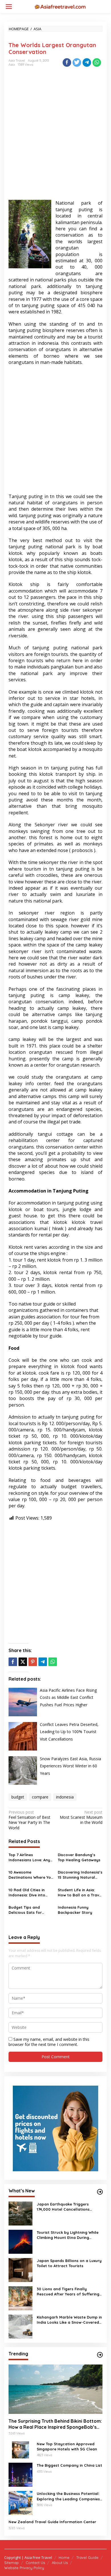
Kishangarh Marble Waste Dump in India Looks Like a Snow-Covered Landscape (69, 2320)
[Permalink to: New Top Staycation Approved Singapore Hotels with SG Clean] (20, 2449)
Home (64, 2557)
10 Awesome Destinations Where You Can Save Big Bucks (31, 1875)
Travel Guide (87, 2557)
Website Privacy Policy (24, 2568)
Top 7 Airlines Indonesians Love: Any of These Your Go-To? (29, 1857)
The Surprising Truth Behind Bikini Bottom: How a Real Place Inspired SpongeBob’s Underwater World (55, 2424)
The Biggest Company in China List (69, 2465)
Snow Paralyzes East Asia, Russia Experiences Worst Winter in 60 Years (70, 1766)
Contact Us (35, 2563)
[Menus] (9, 7)
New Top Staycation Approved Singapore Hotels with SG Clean (67, 2446)
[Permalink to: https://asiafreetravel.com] (100, 2192)
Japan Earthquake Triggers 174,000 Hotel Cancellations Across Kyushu (63, 2207)
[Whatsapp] (97, 63)
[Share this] (67, 63)
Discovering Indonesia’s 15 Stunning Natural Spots (80, 1875)
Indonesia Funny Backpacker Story (75, 1910)
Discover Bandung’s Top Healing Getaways (79, 1857)
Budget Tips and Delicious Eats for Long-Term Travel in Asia (27, 1910)
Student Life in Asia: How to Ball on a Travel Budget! (80, 1893)
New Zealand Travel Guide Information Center (52, 2522)
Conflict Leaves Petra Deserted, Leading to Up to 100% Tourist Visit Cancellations (69, 1732)
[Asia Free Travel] (60, 6)
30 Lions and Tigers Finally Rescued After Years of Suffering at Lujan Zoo (68, 2292)
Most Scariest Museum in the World (81, 1817)
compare (40, 1797)
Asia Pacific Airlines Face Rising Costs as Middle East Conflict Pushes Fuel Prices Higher (68, 1697)
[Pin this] (33, 1662)
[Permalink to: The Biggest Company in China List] (20, 2474)
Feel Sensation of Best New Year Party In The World (29, 1820)
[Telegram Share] (87, 63)
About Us (60, 2563)
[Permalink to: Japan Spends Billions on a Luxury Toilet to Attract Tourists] (20, 2270)
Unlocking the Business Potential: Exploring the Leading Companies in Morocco (68, 2496)
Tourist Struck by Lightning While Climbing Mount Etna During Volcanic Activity (68, 2235)
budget (18, 1797)
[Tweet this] (77, 63)
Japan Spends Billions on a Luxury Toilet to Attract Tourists (69, 2263)
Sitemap (12, 2563)
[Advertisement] (55, 138)
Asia (12, 65)
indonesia (65, 1797)
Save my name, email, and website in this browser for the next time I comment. (49, 2042)
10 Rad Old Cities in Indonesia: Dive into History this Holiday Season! (27, 1893)
